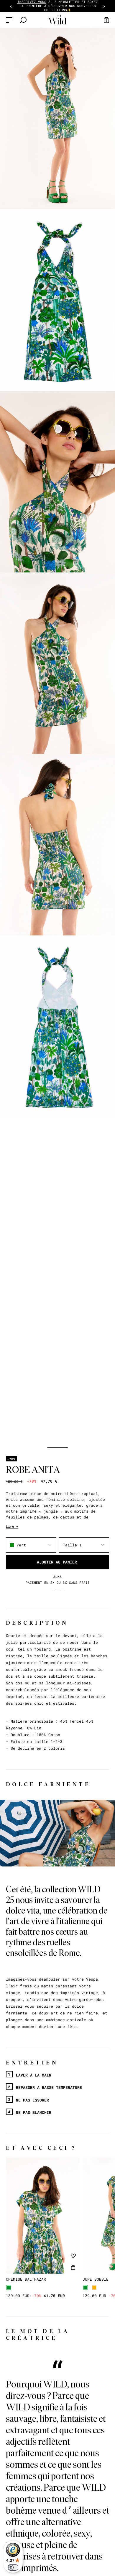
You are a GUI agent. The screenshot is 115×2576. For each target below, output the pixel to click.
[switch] (13, 2567)
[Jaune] (94, 2288)
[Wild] (57, 20)
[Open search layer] (23, 20)
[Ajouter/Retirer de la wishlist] (73, 2256)
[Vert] (9, 2288)
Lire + (12, 1526)
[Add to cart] (73, 2267)
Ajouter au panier (57, 1562)
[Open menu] (9, 20)
